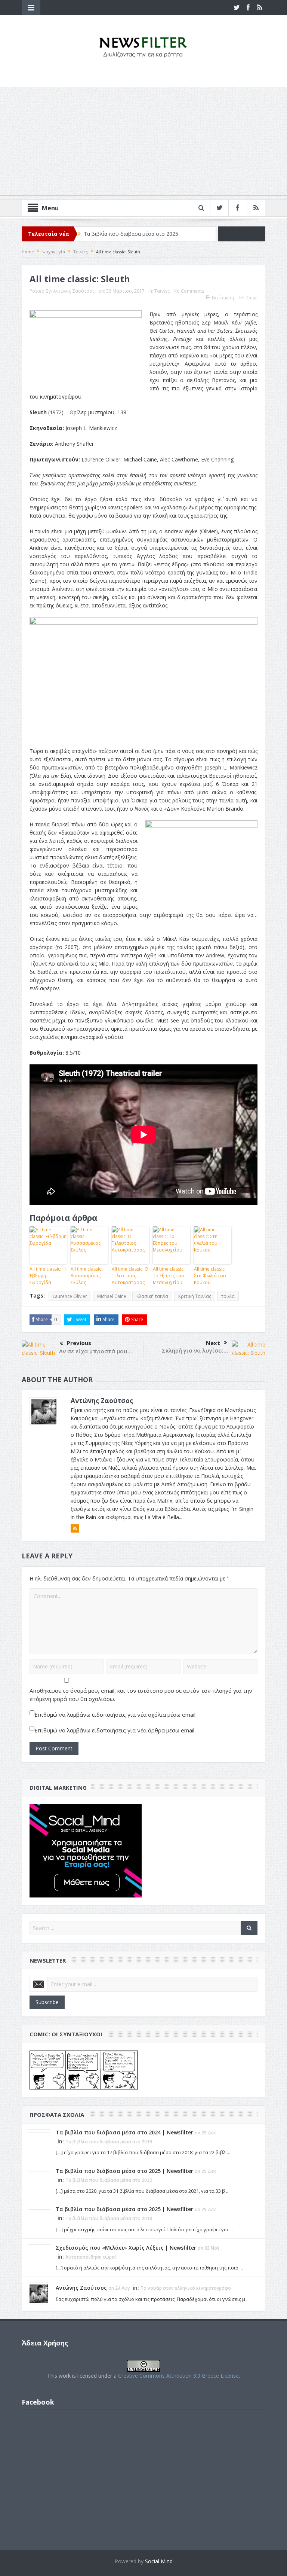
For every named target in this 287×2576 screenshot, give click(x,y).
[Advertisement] (143, 143)
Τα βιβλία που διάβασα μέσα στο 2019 (109, 2142)
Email (252, 298)
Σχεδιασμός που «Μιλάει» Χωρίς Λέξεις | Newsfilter (126, 2248)
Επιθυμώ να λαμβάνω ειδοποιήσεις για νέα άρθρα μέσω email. (115, 1730)
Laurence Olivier (70, 1296)
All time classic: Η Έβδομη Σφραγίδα (48, 1276)
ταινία (228, 1296)
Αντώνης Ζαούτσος (74, 291)
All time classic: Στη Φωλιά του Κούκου (210, 1276)
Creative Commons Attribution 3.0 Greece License (178, 2376)
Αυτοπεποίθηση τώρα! (91, 2257)
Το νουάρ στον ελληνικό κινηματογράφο (186, 2288)
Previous (79, 1343)
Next (213, 1343)
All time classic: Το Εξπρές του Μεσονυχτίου (169, 1276)
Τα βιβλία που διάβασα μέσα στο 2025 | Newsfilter (124, 2171)
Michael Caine (112, 1296)
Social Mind (159, 2561)
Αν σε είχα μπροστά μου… (95, 1351)
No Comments (189, 291)
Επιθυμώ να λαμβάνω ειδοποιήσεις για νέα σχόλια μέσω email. (115, 1714)
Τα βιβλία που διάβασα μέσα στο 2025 (131, 234)
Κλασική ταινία (152, 1296)
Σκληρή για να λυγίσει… (195, 1350)
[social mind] (86, 1850)
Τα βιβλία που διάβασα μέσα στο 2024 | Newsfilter (124, 2132)
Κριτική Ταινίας (195, 1296)
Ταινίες (162, 291)
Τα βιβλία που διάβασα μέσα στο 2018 (109, 2218)
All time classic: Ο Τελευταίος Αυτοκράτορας (130, 1276)
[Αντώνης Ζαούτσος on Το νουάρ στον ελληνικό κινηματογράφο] (39, 2293)
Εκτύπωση (223, 298)
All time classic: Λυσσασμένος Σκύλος (87, 1276)
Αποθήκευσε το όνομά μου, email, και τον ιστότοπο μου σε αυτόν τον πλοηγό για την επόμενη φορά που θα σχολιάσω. (141, 1695)
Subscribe (47, 2002)
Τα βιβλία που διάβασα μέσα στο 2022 (109, 2180)
